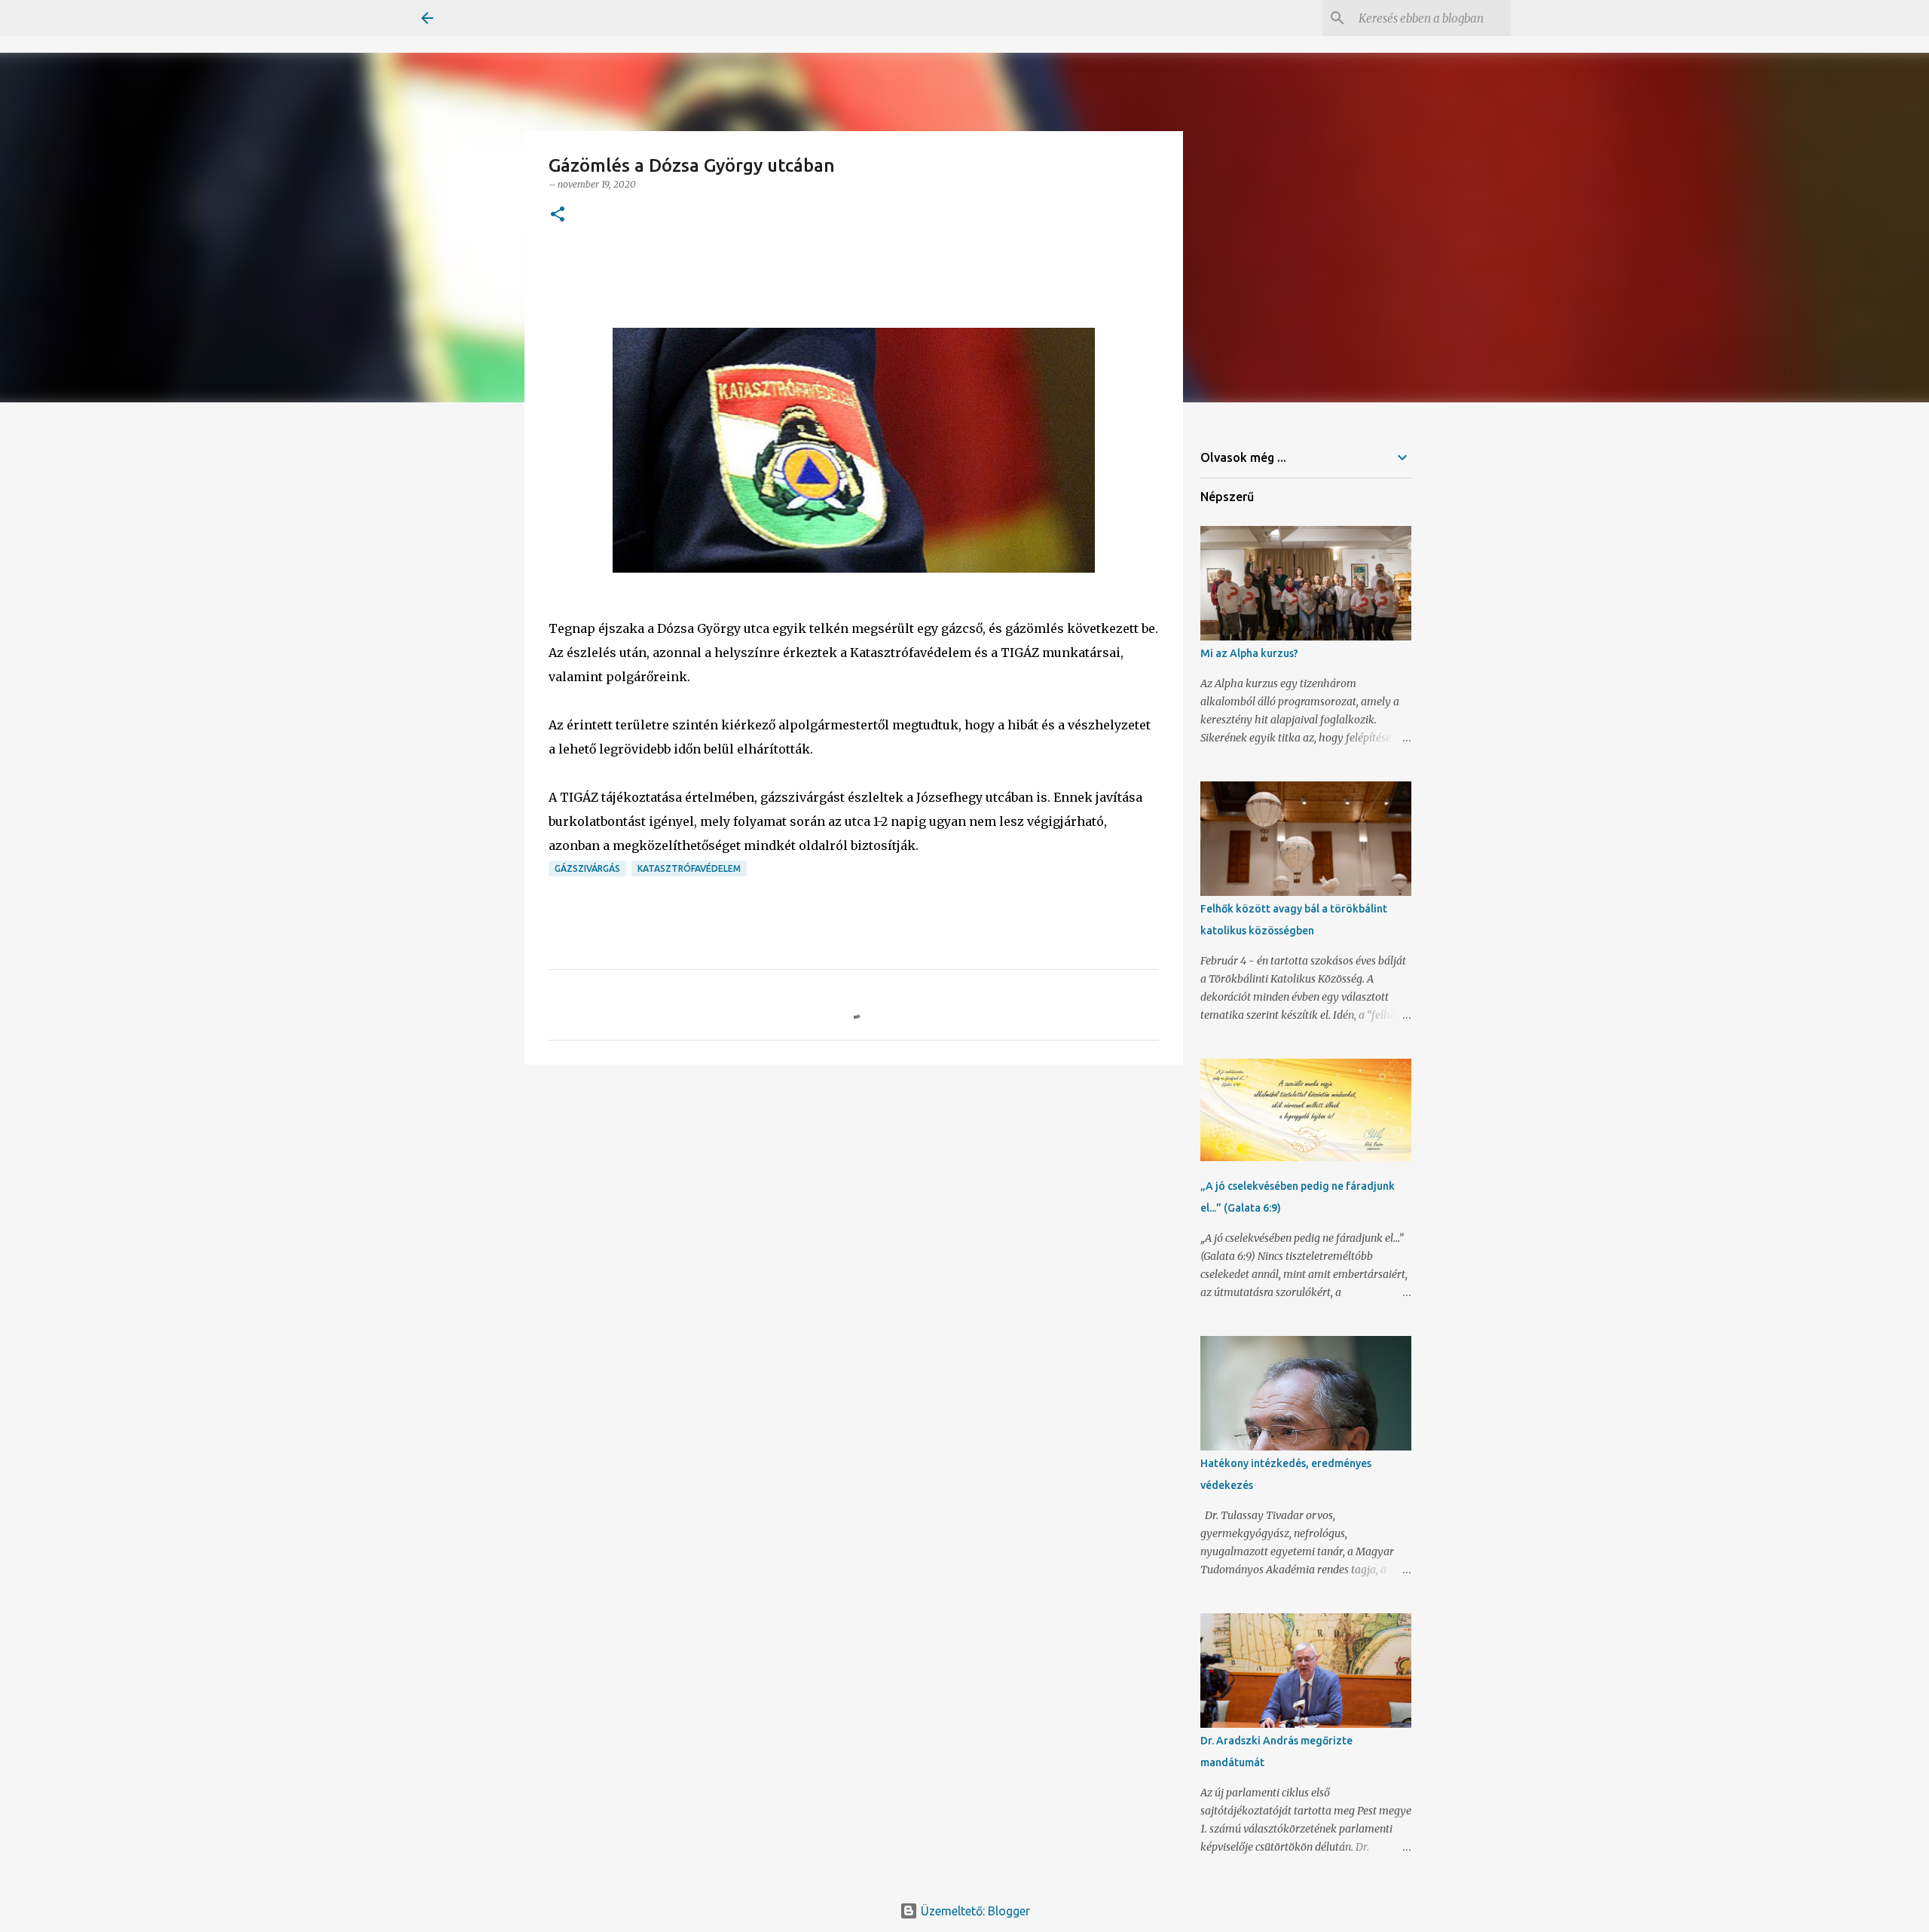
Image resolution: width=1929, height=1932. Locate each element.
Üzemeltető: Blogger (974, 1911)
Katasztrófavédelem (689, 868)
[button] (558, 215)
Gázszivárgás (587, 868)
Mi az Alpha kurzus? (1249, 653)
